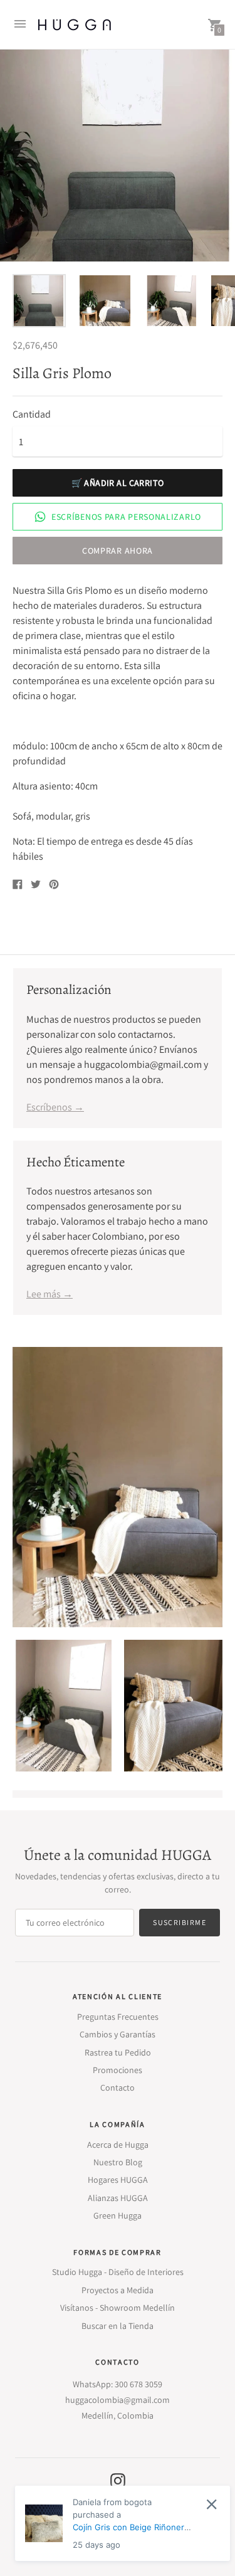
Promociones (118, 2070)
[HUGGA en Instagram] (118, 2480)
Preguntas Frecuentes (118, 2017)
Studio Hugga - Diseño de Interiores (118, 2272)
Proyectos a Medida (118, 2290)
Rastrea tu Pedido (118, 2052)
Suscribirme (180, 1922)
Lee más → (50, 1294)
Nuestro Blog (118, 2162)
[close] (211, 2504)
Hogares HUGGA (118, 2180)
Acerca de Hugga (118, 2145)
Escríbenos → (55, 1107)
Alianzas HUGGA (118, 2198)
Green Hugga (118, 2215)
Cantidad (32, 414)
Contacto (118, 2088)
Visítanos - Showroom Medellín (118, 2308)
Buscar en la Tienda (118, 2326)
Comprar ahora (118, 551)
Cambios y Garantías (118, 2034)
